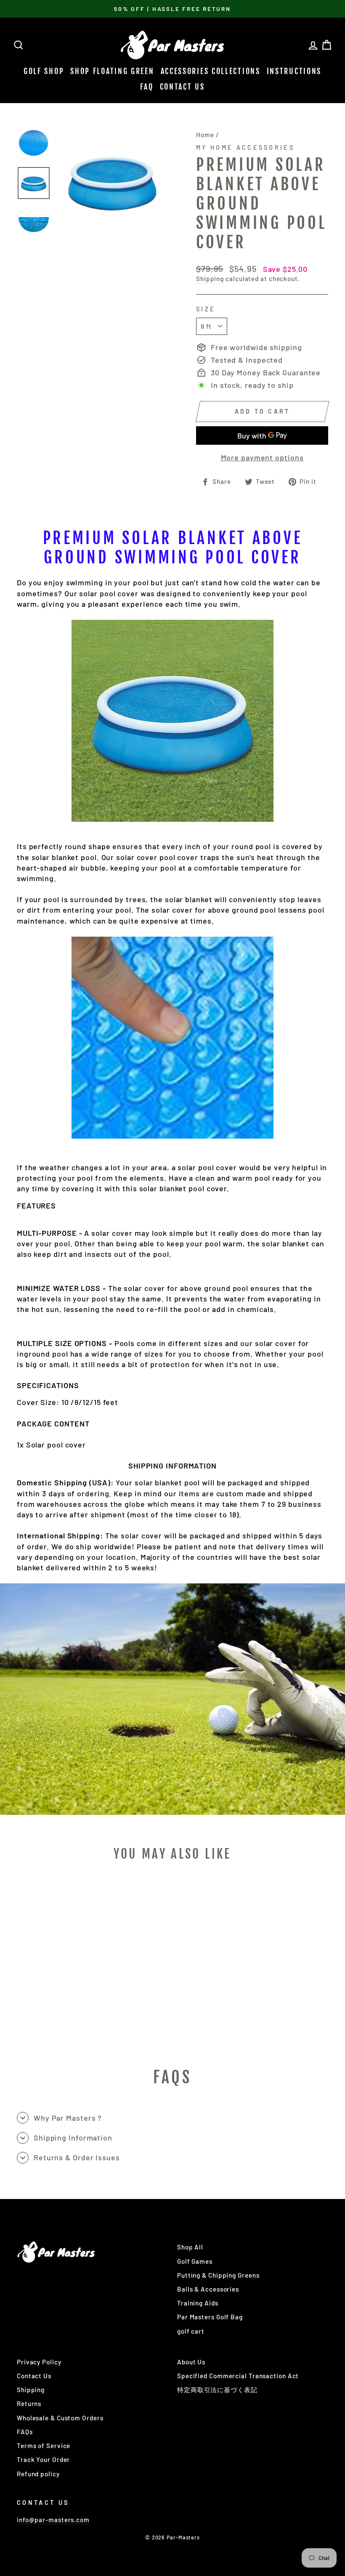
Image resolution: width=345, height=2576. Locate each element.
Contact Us (182, 87)
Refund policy (38, 2474)
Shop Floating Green (112, 71)
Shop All (190, 2247)
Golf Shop (44, 71)
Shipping (210, 279)
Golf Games (195, 2261)
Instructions (294, 71)
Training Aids (198, 2303)
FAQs (25, 2432)
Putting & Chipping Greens (218, 2275)
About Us (191, 2362)
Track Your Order (43, 2459)
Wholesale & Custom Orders (60, 2418)
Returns (29, 2403)
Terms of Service (44, 2446)
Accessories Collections (211, 71)
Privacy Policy (39, 2362)
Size (206, 309)
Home (205, 135)
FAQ (147, 87)
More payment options (262, 457)
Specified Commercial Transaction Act (238, 2376)
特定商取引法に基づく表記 (217, 2390)
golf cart (191, 2331)
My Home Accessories (245, 147)
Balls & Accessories (208, 2289)
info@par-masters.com (53, 2520)
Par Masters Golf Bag (210, 2317)
